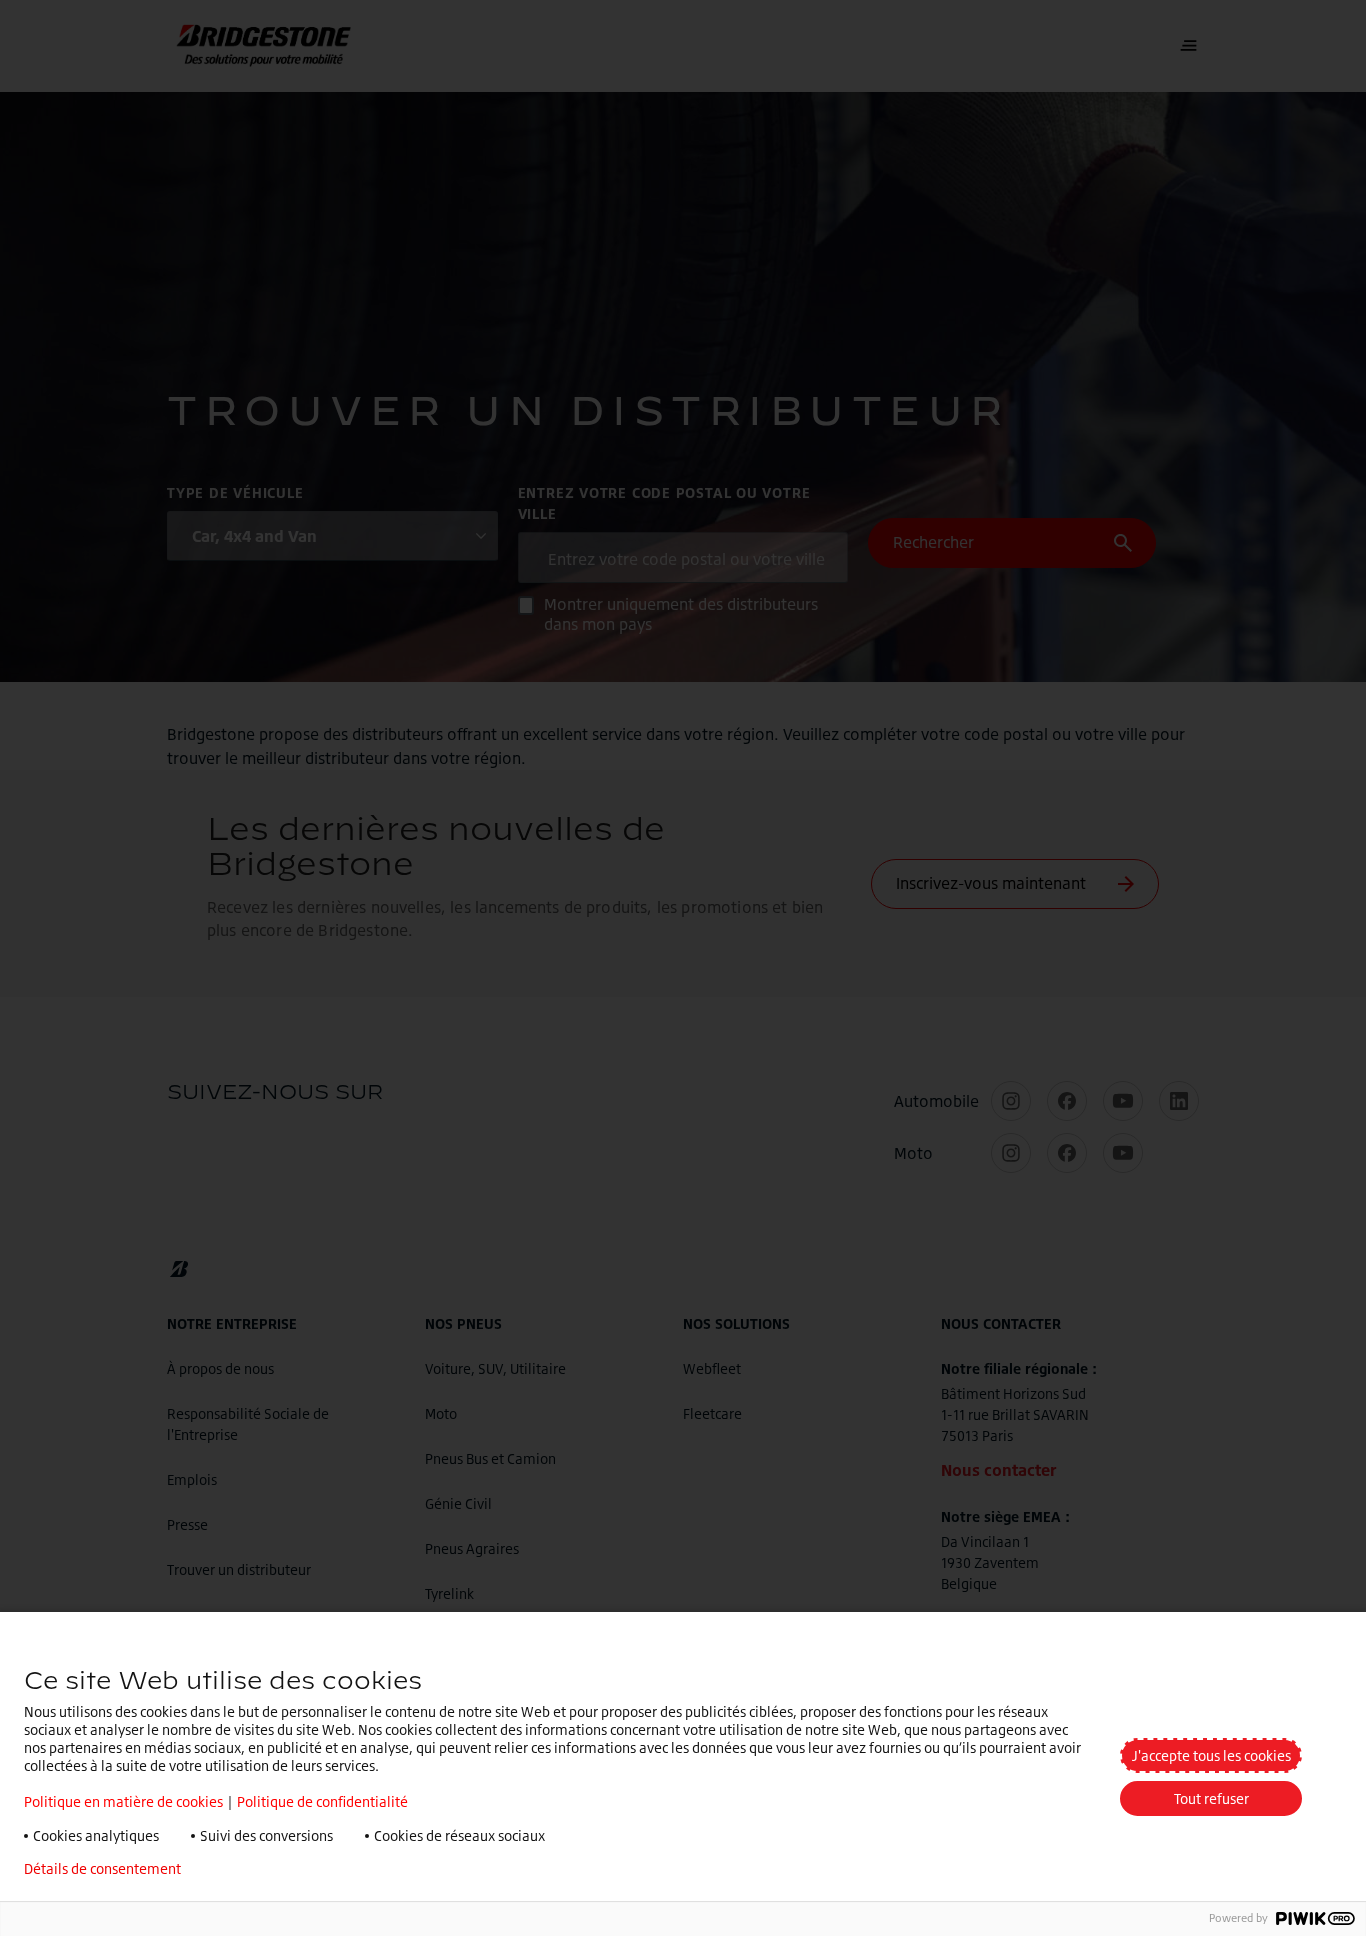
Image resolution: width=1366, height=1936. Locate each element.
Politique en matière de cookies (123, 1801)
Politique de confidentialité (322, 1801)
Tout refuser (1211, 1798)
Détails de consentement (102, 1869)
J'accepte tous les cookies (1211, 1755)
